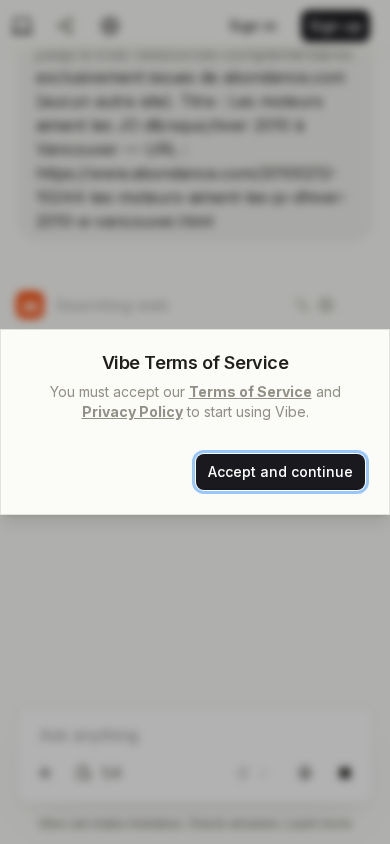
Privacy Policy (132, 411)
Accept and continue (280, 471)
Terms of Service (250, 391)
